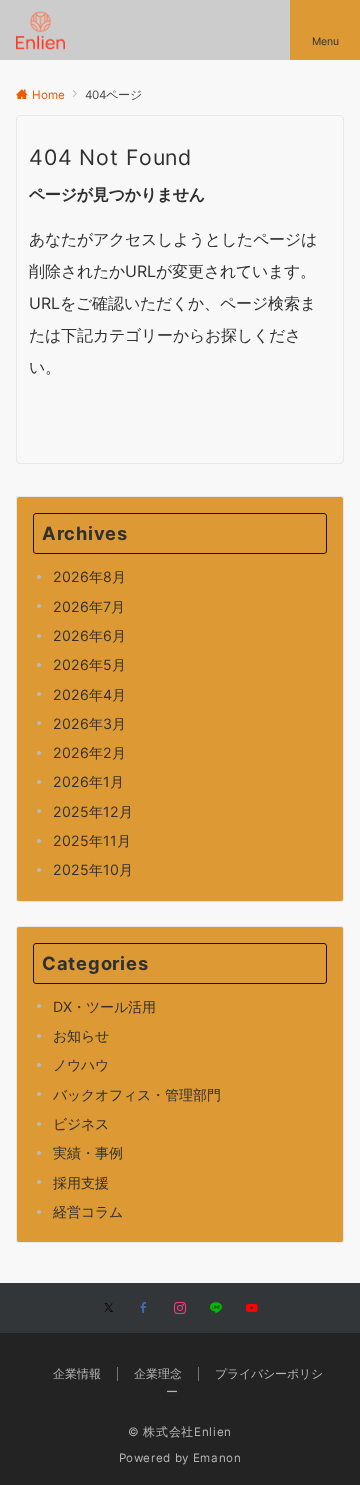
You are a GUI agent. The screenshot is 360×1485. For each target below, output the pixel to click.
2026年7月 (89, 606)
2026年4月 (89, 694)
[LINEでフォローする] (216, 1309)
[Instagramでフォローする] (180, 1309)
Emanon (217, 1458)
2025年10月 (93, 869)
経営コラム (88, 1211)
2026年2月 (89, 752)
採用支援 (81, 1182)
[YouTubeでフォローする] (252, 1309)
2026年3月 (89, 723)
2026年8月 (89, 576)
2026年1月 (88, 781)
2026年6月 (89, 635)
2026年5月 (89, 664)
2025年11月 (92, 840)
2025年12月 (93, 811)
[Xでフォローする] (108, 1309)
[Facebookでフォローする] (144, 1309)
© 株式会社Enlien (180, 1432)
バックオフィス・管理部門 (137, 1094)
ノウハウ (81, 1064)
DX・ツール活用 (104, 1006)
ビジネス (81, 1123)
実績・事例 (88, 1152)
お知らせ (81, 1035)
